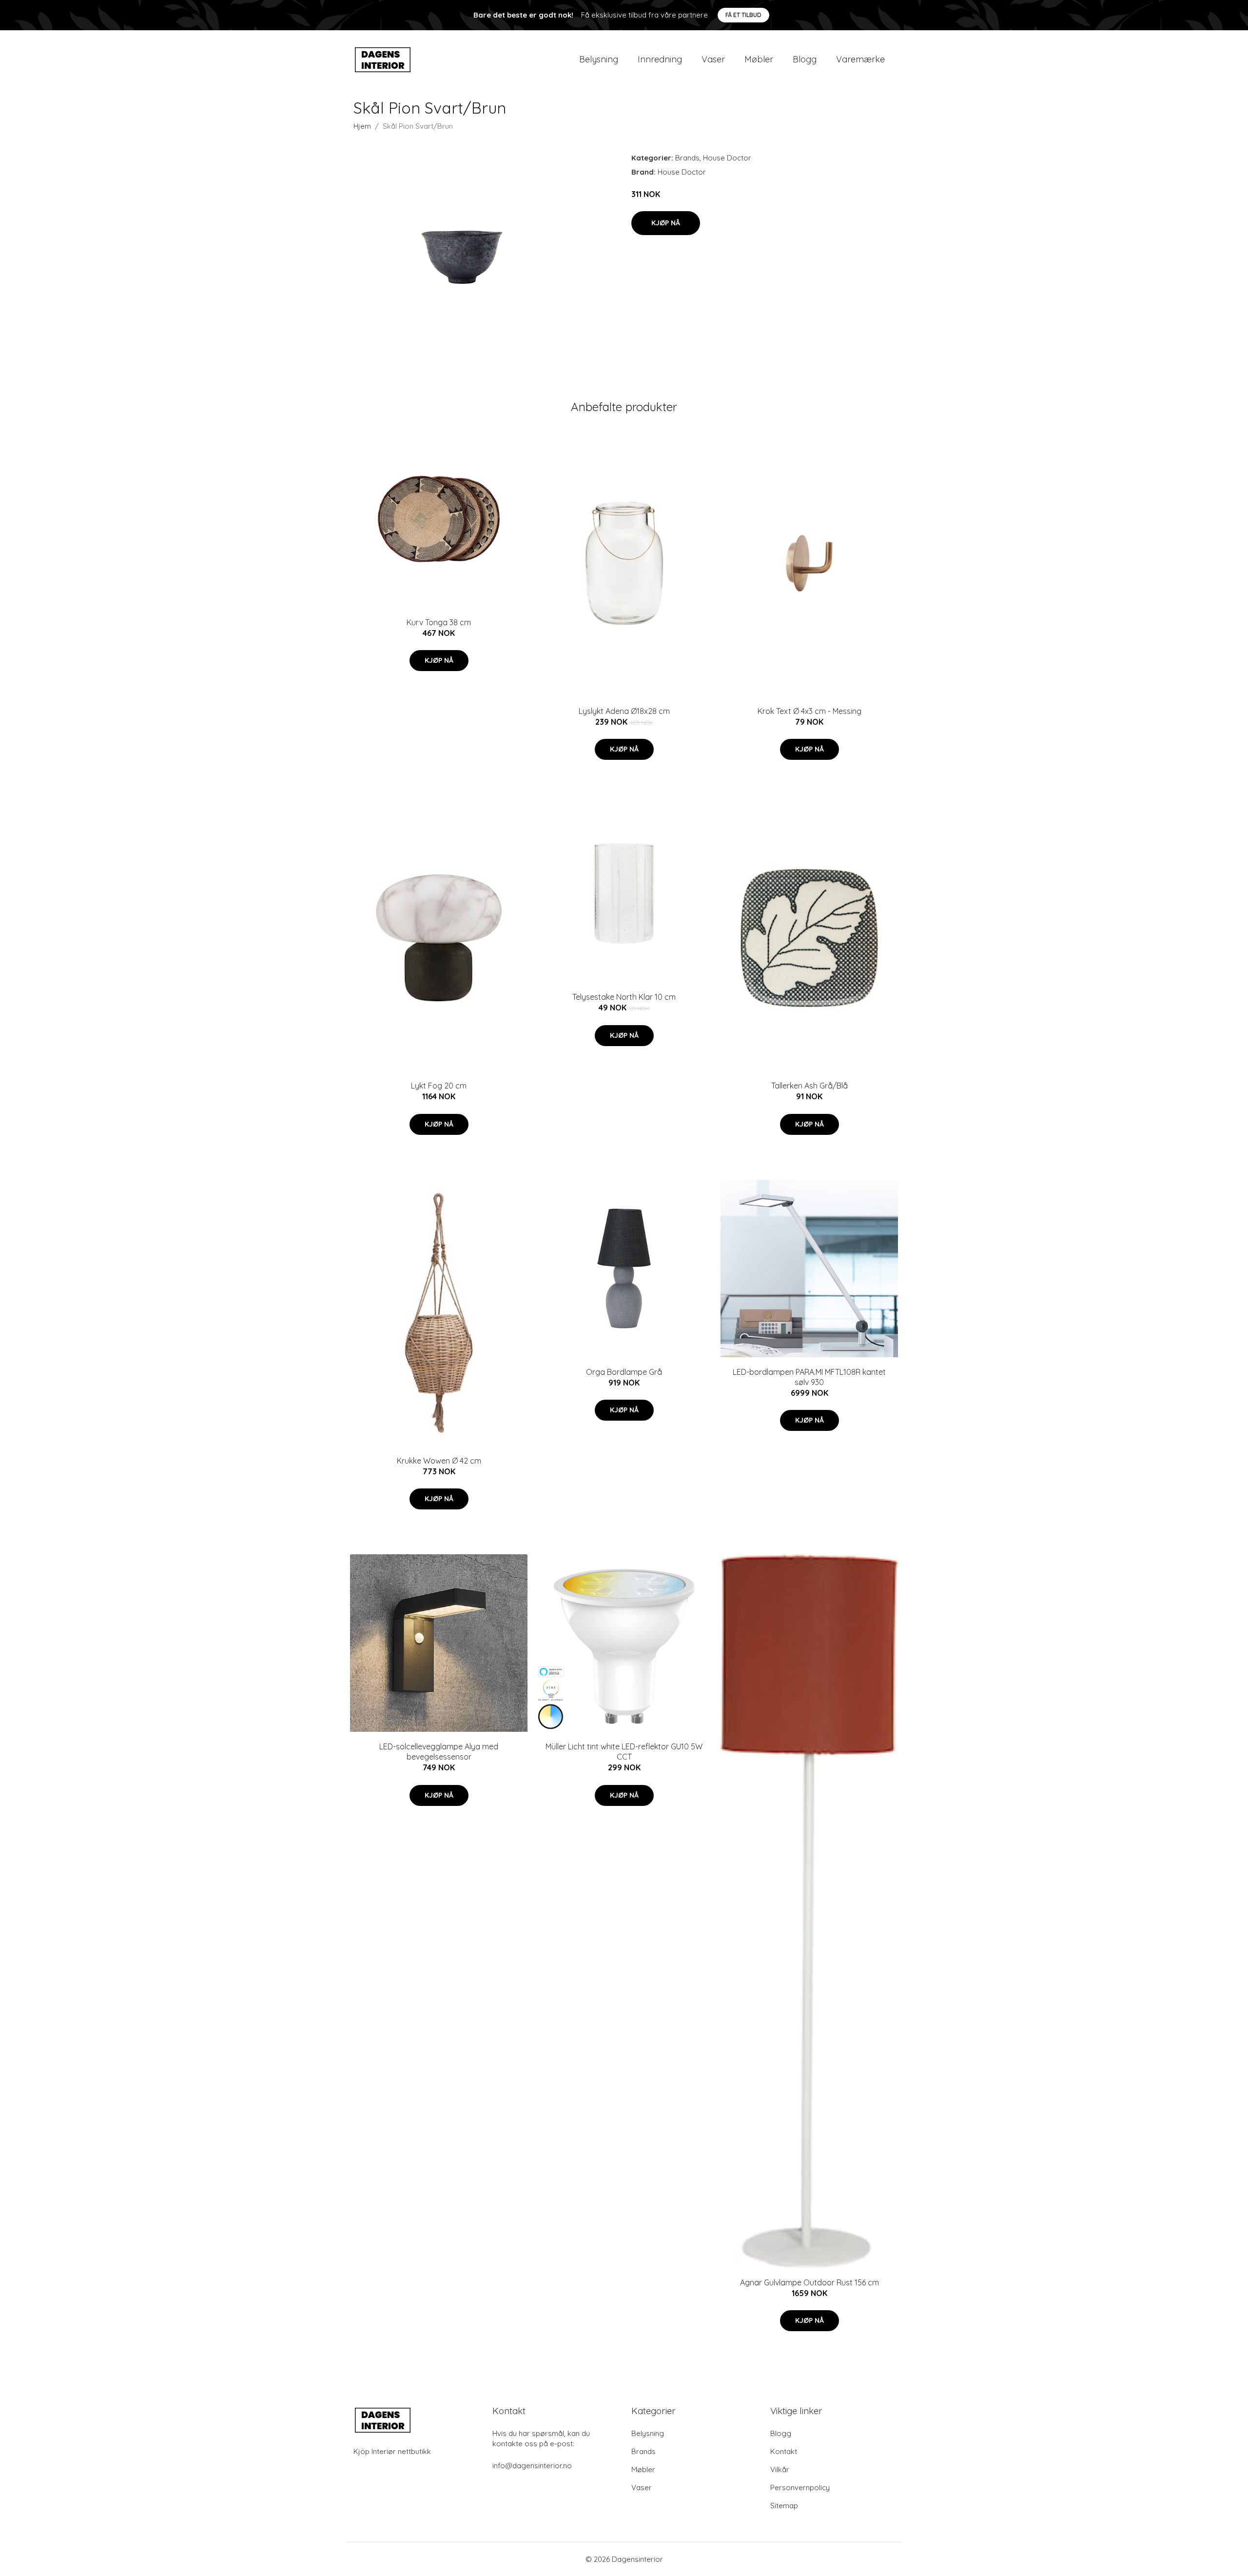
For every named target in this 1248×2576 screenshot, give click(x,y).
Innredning (660, 59)
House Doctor (727, 158)
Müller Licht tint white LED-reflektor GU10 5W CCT (624, 1752)
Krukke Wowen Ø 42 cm (439, 1461)
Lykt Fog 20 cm (439, 1086)
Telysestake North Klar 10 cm (624, 997)
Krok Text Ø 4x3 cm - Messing (809, 711)
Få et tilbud (743, 15)
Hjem (362, 126)
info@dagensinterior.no (532, 2466)
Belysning (599, 59)
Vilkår (780, 2469)
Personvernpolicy (800, 2487)
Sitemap (784, 2506)
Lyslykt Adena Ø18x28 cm (624, 711)
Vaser (713, 59)
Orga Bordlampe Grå (624, 1372)
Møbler (759, 59)
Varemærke (860, 59)
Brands (687, 158)
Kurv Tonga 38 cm (439, 622)
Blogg (805, 59)
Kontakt (784, 2451)
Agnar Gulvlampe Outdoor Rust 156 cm (809, 2282)
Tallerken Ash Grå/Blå (809, 1086)
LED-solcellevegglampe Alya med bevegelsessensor (439, 1752)
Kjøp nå (666, 223)
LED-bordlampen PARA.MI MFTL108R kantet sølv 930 (809, 1377)
